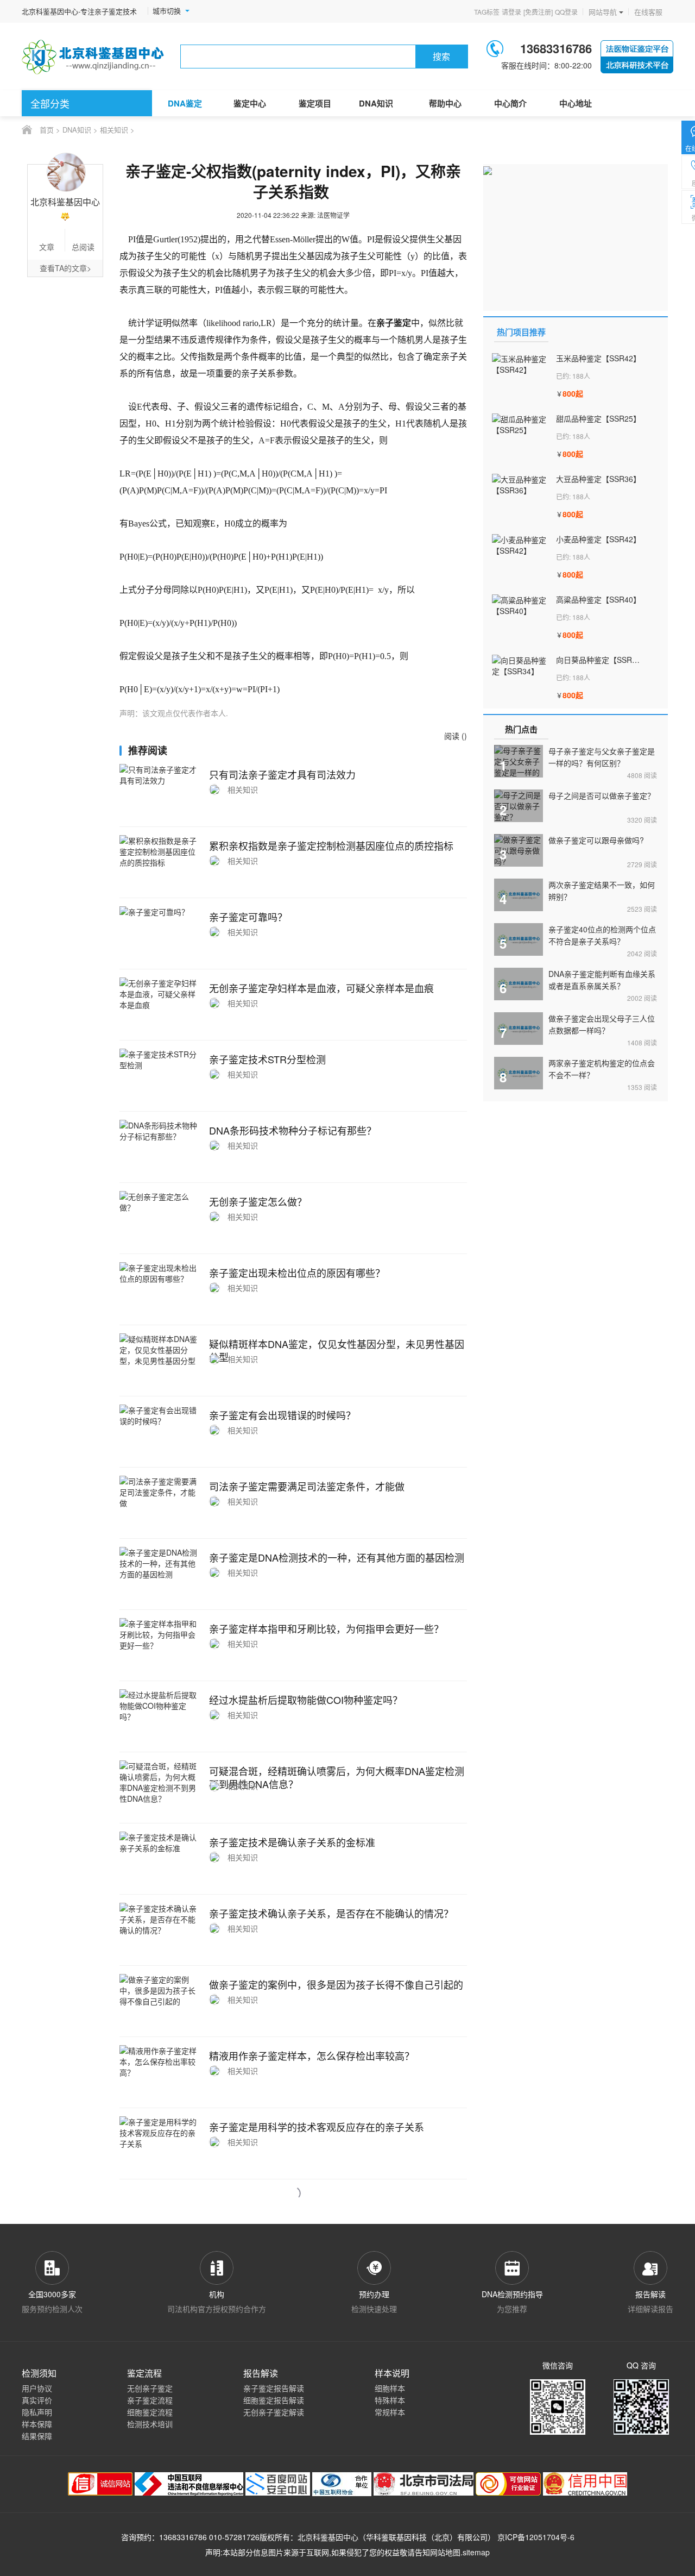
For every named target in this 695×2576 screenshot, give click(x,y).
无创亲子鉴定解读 (274, 2412)
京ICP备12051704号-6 (536, 2537)
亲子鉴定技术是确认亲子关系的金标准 (292, 1842)
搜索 (441, 56)
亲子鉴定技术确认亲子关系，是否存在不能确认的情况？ (331, 1913)
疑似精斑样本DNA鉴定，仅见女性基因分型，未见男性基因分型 (337, 1350)
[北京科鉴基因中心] (93, 57)
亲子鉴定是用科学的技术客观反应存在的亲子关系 (317, 2127)
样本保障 (37, 2424)
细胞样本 (390, 2388)
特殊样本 (390, 2400)
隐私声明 (37, 2412)
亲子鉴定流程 (150, 2400)
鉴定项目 (315, 103)
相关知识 (114, 130)
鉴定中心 (250, 103)
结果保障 (37, 2436)
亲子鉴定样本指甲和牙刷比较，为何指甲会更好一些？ (326, 1628)
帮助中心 (445, 103)
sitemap (476, 2552)
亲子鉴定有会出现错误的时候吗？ (282, 1415)
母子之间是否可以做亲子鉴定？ (602, 795)
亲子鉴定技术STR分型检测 (267, 1059)
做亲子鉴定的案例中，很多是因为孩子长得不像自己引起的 (336, 1984)
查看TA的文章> (65, 268)
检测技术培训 (150, 2424)
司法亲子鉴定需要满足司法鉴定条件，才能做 (307, 1486)
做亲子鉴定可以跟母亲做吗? (596, 840)
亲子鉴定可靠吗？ (248, 917)
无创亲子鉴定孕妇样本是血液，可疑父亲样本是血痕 (321, 988)
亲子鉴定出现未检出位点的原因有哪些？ (297, 1273)
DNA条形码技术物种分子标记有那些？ (293, 1130)
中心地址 (576, 103)
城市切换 (167, 11)
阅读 (642, 775)
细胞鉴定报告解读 (274, 2400)
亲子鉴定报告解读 (274, 2388)
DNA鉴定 (185, 103)
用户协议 (37, 2388)
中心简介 (510, 103)
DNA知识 (376, 103)
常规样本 (390, 2412)
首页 (47, 130)
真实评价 (37, 2400)
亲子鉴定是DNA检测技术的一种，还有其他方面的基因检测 (337, 1557)
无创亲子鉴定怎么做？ (258, 1201)
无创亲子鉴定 (150, 2388)
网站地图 (445, 2552)
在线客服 (648, 12)
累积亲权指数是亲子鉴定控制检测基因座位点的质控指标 (331, 845)
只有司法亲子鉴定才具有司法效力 (282, 774)
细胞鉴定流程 (150, 2412)
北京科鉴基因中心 (328, 2537)
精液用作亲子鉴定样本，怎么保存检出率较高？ (312, 2055)
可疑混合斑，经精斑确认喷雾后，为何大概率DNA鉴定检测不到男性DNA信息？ (337, 1777)
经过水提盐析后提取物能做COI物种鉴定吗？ (306, 1700)
